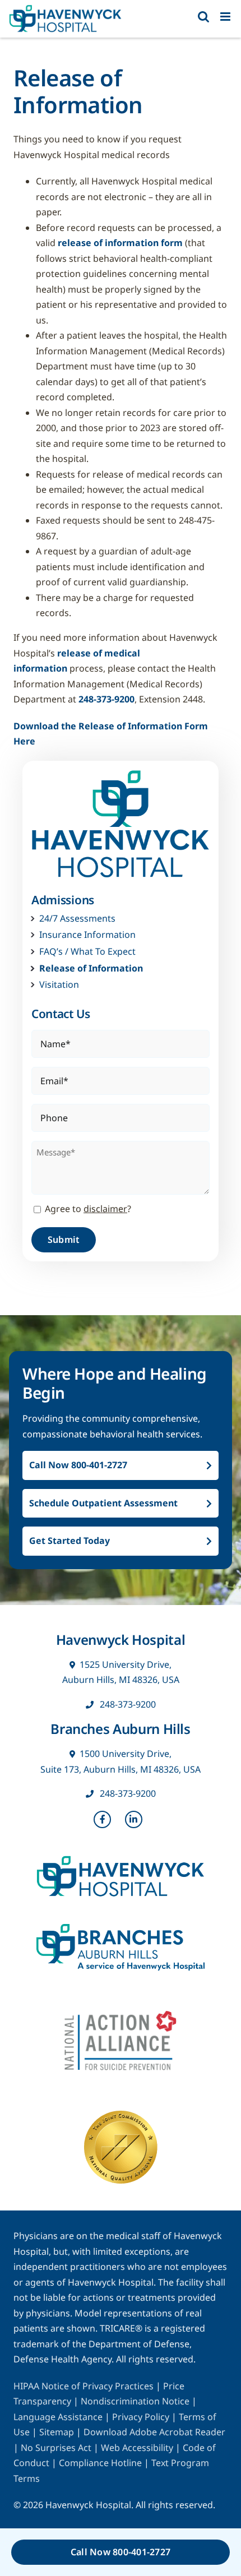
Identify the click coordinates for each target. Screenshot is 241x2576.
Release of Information (91, 968)
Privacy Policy (142, 2417)
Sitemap (57, 2432)
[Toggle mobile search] (203, 17)
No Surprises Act (56, 2448)
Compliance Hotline (100, 2463)
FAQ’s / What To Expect (87, 952)
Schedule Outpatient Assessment (103, 1503)
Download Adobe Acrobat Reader (154, 2432)
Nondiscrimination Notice (135, 2401)
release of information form (120, 243)
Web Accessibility (137, 2448)
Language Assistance (59, 2417)
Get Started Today (69, 1541)
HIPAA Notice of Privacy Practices (84, 2386)
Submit (64, 1240)
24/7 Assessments (77, 919)
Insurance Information (87, 935)
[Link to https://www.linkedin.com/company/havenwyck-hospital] (134, 1820)
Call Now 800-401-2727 (78, 1465)
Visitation (59, 985)
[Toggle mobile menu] (226, 17)
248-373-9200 (106, 699)
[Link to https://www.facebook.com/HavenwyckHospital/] (103, 1820)
